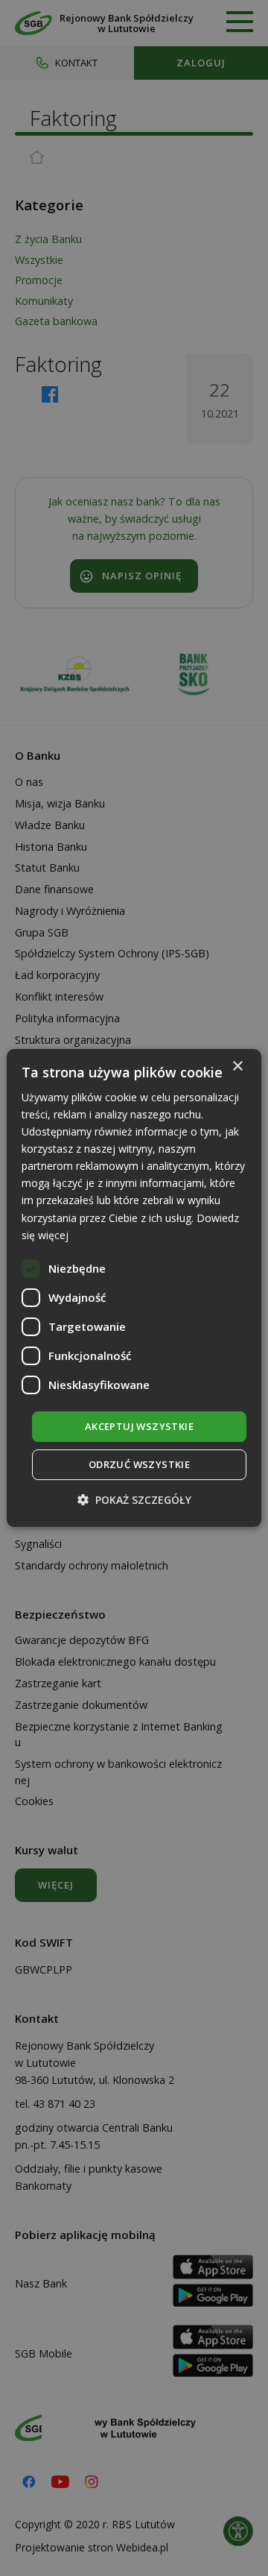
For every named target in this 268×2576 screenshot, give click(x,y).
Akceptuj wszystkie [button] (139, 1426)
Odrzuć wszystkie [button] (139, 1464)
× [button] (237, 1067)
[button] (134, 1500)
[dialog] (134, 1288)
